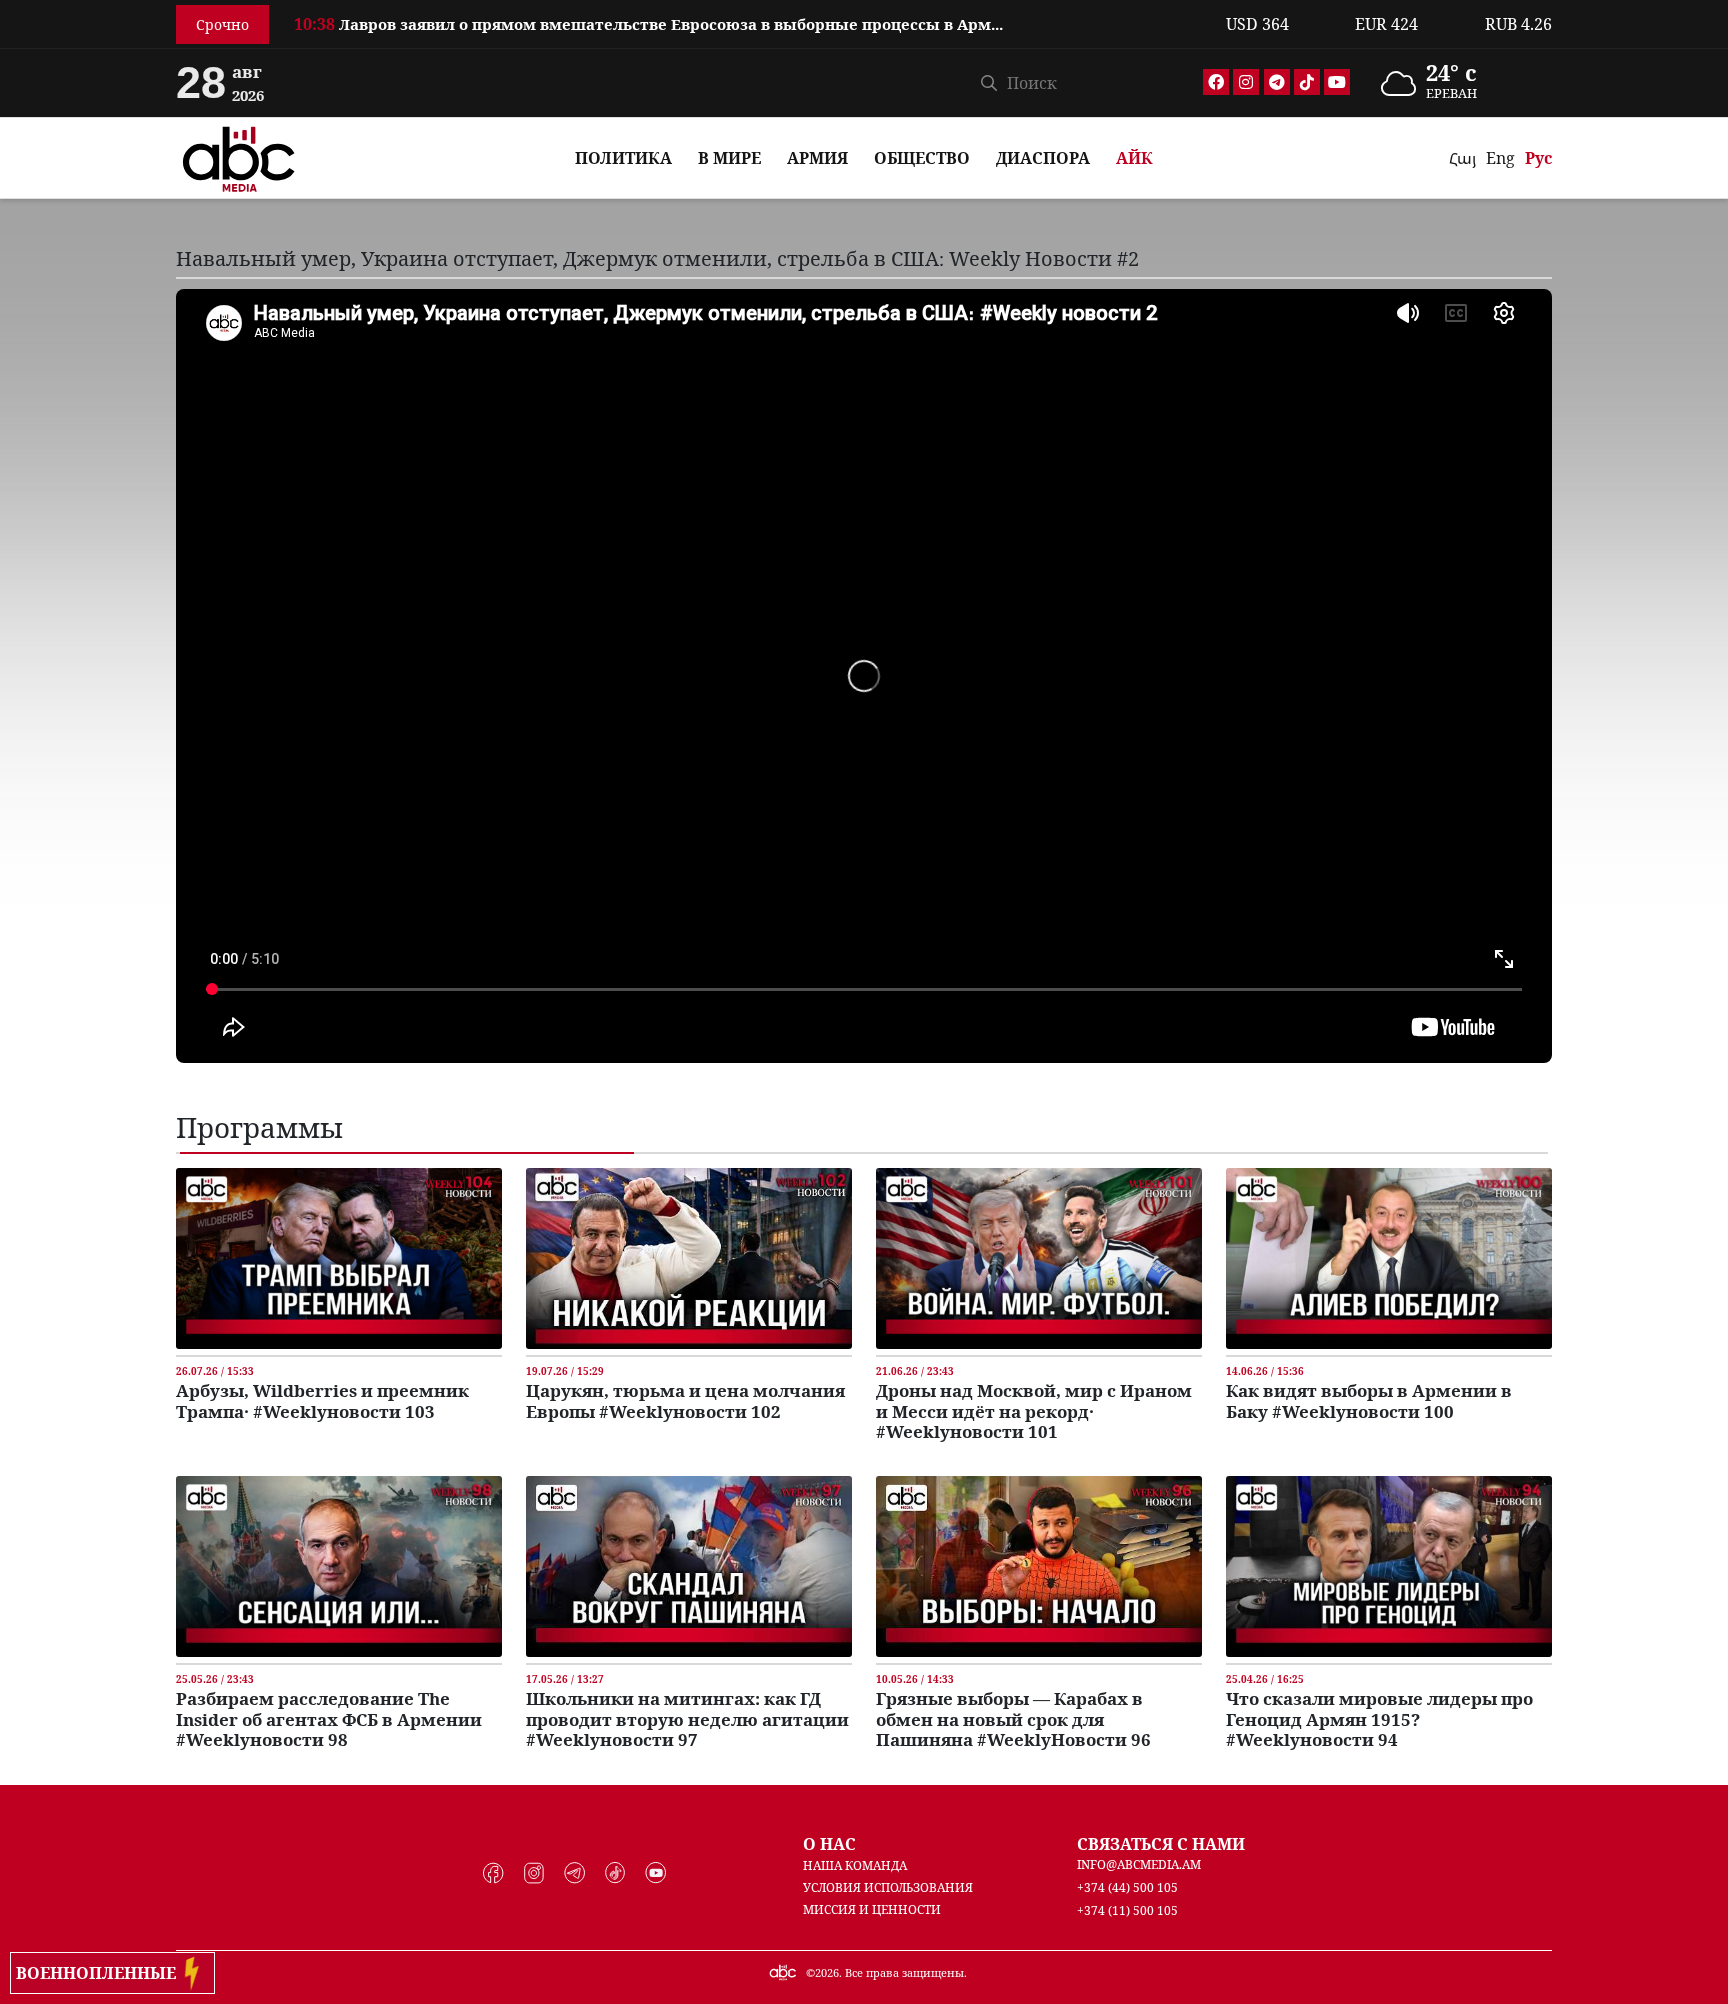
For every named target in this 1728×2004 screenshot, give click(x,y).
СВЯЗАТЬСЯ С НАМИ (1161, 1844)
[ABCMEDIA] (239, 156)
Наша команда (855, 1865)
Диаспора (1043, 158)
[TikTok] (1307, 82)
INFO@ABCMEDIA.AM (1139, 1864)
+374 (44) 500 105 (1127, 1887)
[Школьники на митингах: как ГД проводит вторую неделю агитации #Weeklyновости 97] (689, 1565)
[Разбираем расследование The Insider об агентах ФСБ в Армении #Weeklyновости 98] (339, 1565)
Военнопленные (100, 1973)
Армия (817, 158)
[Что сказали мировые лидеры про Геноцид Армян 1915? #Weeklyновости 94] (1389, 1565)
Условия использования (888, 1887)
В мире (729, 158)
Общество (922, 158)
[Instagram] (1246, 82)
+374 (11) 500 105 (1127, 1910)
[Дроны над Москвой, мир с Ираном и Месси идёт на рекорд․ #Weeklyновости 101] (1039, 1257)
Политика (623, 158)
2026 (827, 1972)
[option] (748, 24)
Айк (1134, 158)
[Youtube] (1337, 82)
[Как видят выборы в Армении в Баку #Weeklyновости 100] (1389, 1257)
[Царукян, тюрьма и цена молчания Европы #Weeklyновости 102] (689, 1257)
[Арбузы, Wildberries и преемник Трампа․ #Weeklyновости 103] (339, 1257)
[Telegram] (1277, 82)
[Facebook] (1216, 82)
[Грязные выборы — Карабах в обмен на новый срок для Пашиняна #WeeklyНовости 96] (1039, 1565)
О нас (829, 1844)
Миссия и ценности (872, 1909)
